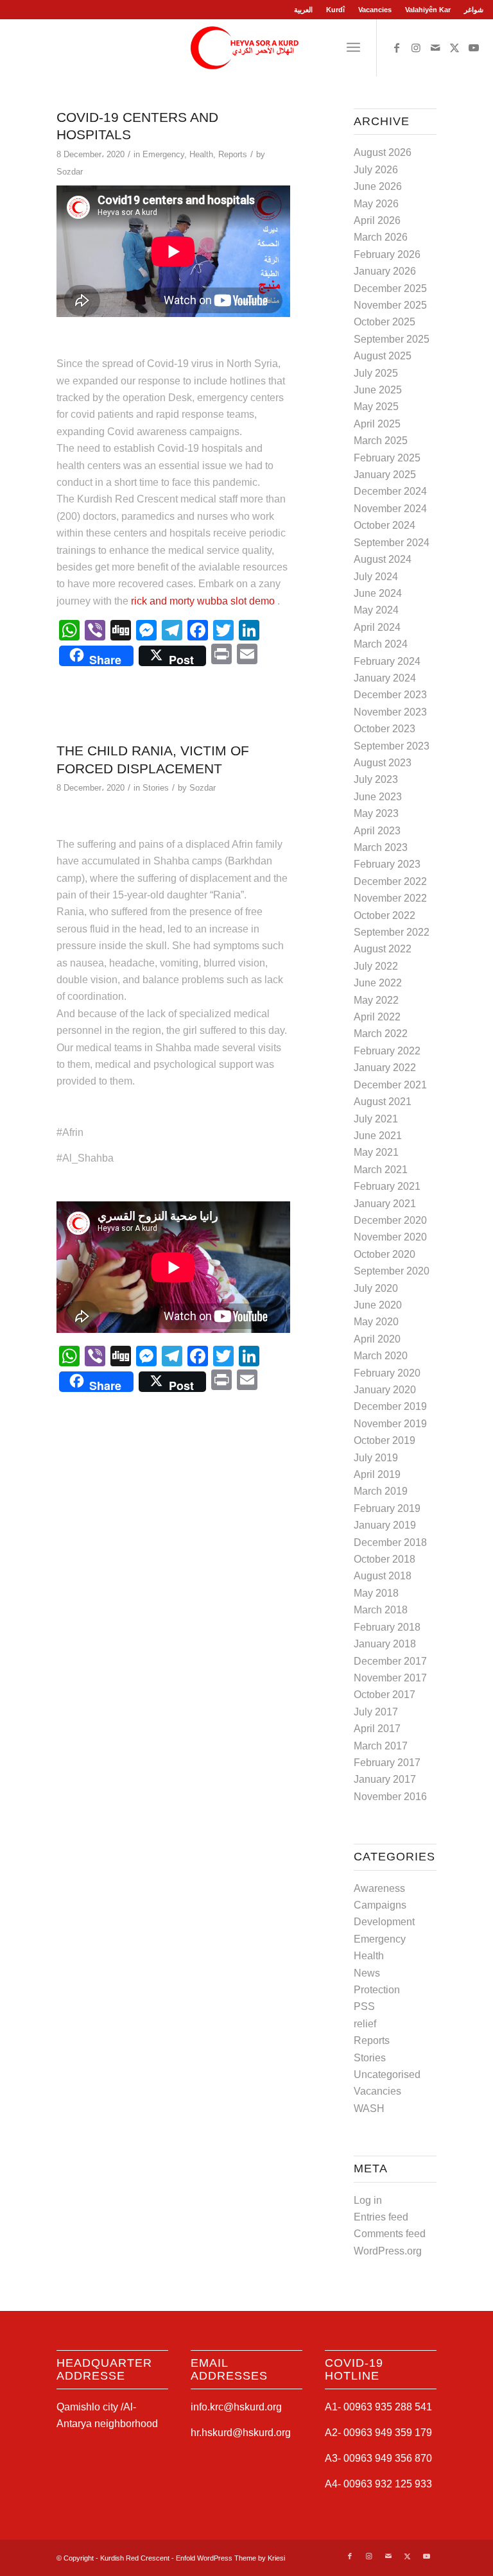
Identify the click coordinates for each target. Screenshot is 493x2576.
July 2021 (376, 1119)
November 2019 (390, 1424)
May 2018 (376, 1593)
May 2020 (376, 1322)
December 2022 (390, 881)
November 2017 (390, 1678)
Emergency (163, 154)
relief (365, 2024)
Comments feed (390, 2234)
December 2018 (390, 1542)
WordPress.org (388, 2251)
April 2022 (377, 1017)
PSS (364, 2006)
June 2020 (378, 1305)
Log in (368, 2200)
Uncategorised (387, 2074)
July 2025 (376, 373)
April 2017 (377, 1729)
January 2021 (385, 1204)
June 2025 (378, 390)
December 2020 (390, 1220)
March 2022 (381, 1034)
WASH (369, 2108)
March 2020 (381, 1356)
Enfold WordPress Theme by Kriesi (230, 2558)
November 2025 (390, 305)
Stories (156, 788)
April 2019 (377, 1474)
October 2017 (385, 1695)
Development (384, 1922)
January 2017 (385, 1779)
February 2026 (387, 254)
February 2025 (387, 458)
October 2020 (385, 1254)
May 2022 (376, 1000)
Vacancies (375, 10)
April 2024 (377, 627)
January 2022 (385, 1068)
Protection (377, 1990)
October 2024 (385, 525)
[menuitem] (304, 10)
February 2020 (387, 1373)
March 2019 (381, 1491)
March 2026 (381, 237)
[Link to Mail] (435, 47)
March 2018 (381, 1610)
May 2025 (376, 407)
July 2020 (376, 1288)
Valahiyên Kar (428, 10)
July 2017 (376, 1712)
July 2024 (376, 577)
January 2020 (385, 1390)
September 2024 (392, 543)
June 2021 (378, 1136)
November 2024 (390, 509)
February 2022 (387, 1051)
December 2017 (390, 1661)
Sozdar (70, 172)
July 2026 (376, 170)
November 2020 (390, 1237)
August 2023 (383, 763)
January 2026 (385, 271)
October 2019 (385, 1440)
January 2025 (385, 475)
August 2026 (383, 152)
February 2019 (387, 1508)
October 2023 (385, 729)
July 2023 (376, 779)
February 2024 (387, 661)
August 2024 (383, 559)
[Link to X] (454, 47)
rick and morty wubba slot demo (203, 601)
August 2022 (383, 949)
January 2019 (385, 1525)
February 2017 (387, 1763)
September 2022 (392, 932)
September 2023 (392, 746)
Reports (233, 154)
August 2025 (383, 356)
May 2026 (376, 204)
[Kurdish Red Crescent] (246, 47)
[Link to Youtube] (474, 47)
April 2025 (377, 424)
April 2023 (377, 831)
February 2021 (387, 1186)
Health (201, 154)
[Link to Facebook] (397, 47)
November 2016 (390, 1797)
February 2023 (387, 864)
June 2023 (378, 797)
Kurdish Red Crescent (135, 2558)
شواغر (474, 10)
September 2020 (392, 1271)
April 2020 (377, 1339)
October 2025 (385, 322)
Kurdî (335, 10)
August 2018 (383, 1576)
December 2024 (390, 491)
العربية (303, 10)
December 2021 (390, 1085)
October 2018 (385, 1559)
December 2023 (390, 695)
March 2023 (381, 847)
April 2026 (377, 220)
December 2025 (390, 288)
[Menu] (353, 47)
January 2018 (385, 1644)
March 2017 (381, 1746)
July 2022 (376, 966)
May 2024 (376, 610)
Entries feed (381, 2217)
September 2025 (392, 339)
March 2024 (381, 644)
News (367, 1973)
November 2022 (390, 898)
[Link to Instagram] (416, 47)
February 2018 (387, 1627)
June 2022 (378, 983)
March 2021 (381, 1170)
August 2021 (383, 1102)
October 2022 (385, 915)
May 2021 (376, 1152)
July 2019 (376, 1458)
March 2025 (381, 441)
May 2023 (376, 813)
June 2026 (378, 186)
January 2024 (385, 678)
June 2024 (378, 593)
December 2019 (390, 1406)
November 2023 (390, 712)
